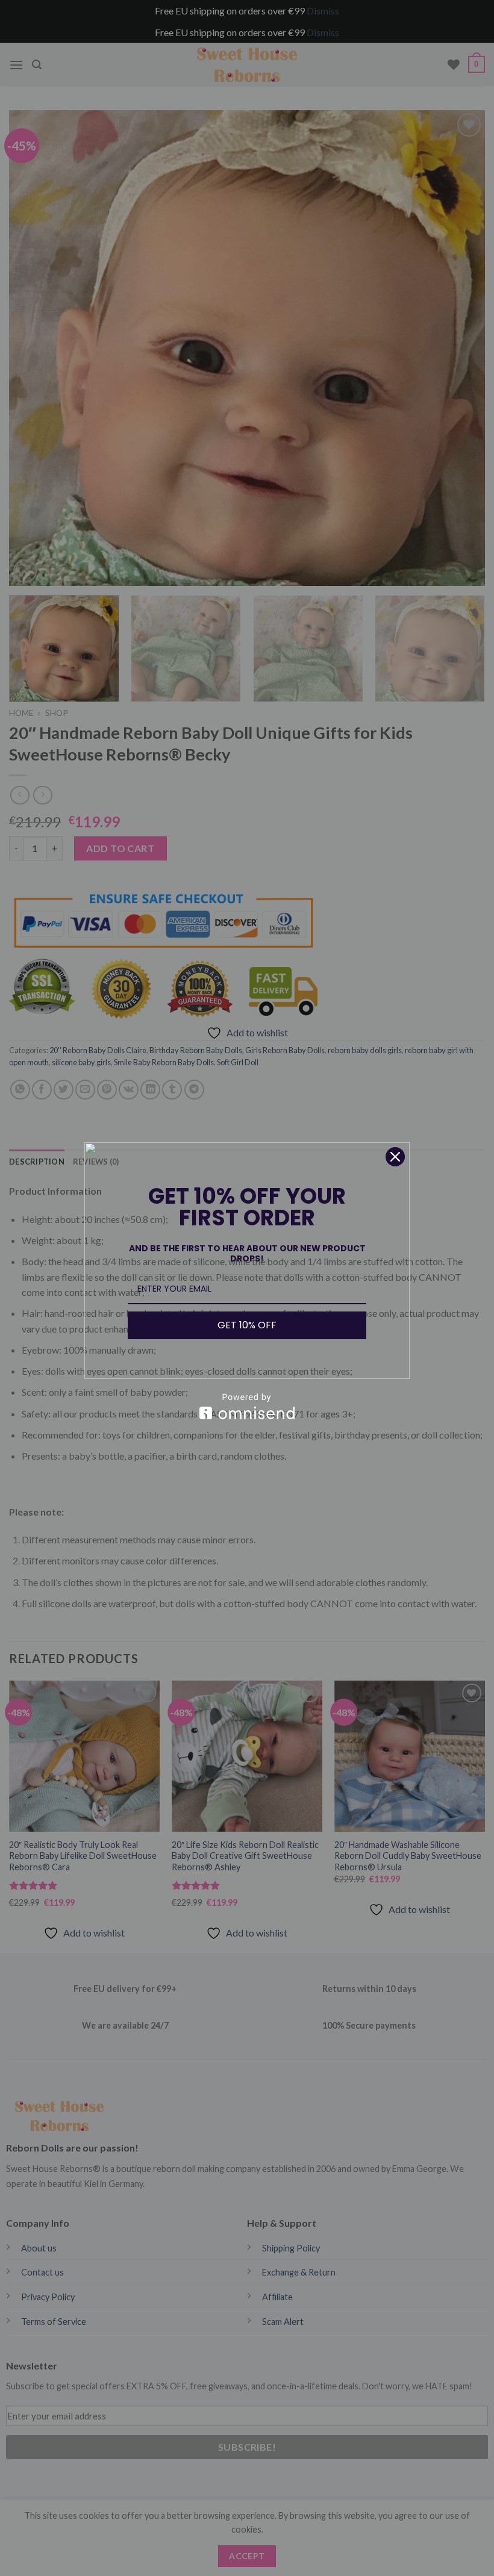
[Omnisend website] (247, 1406)
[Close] (395, 1157)
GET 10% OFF (247, 1325)
